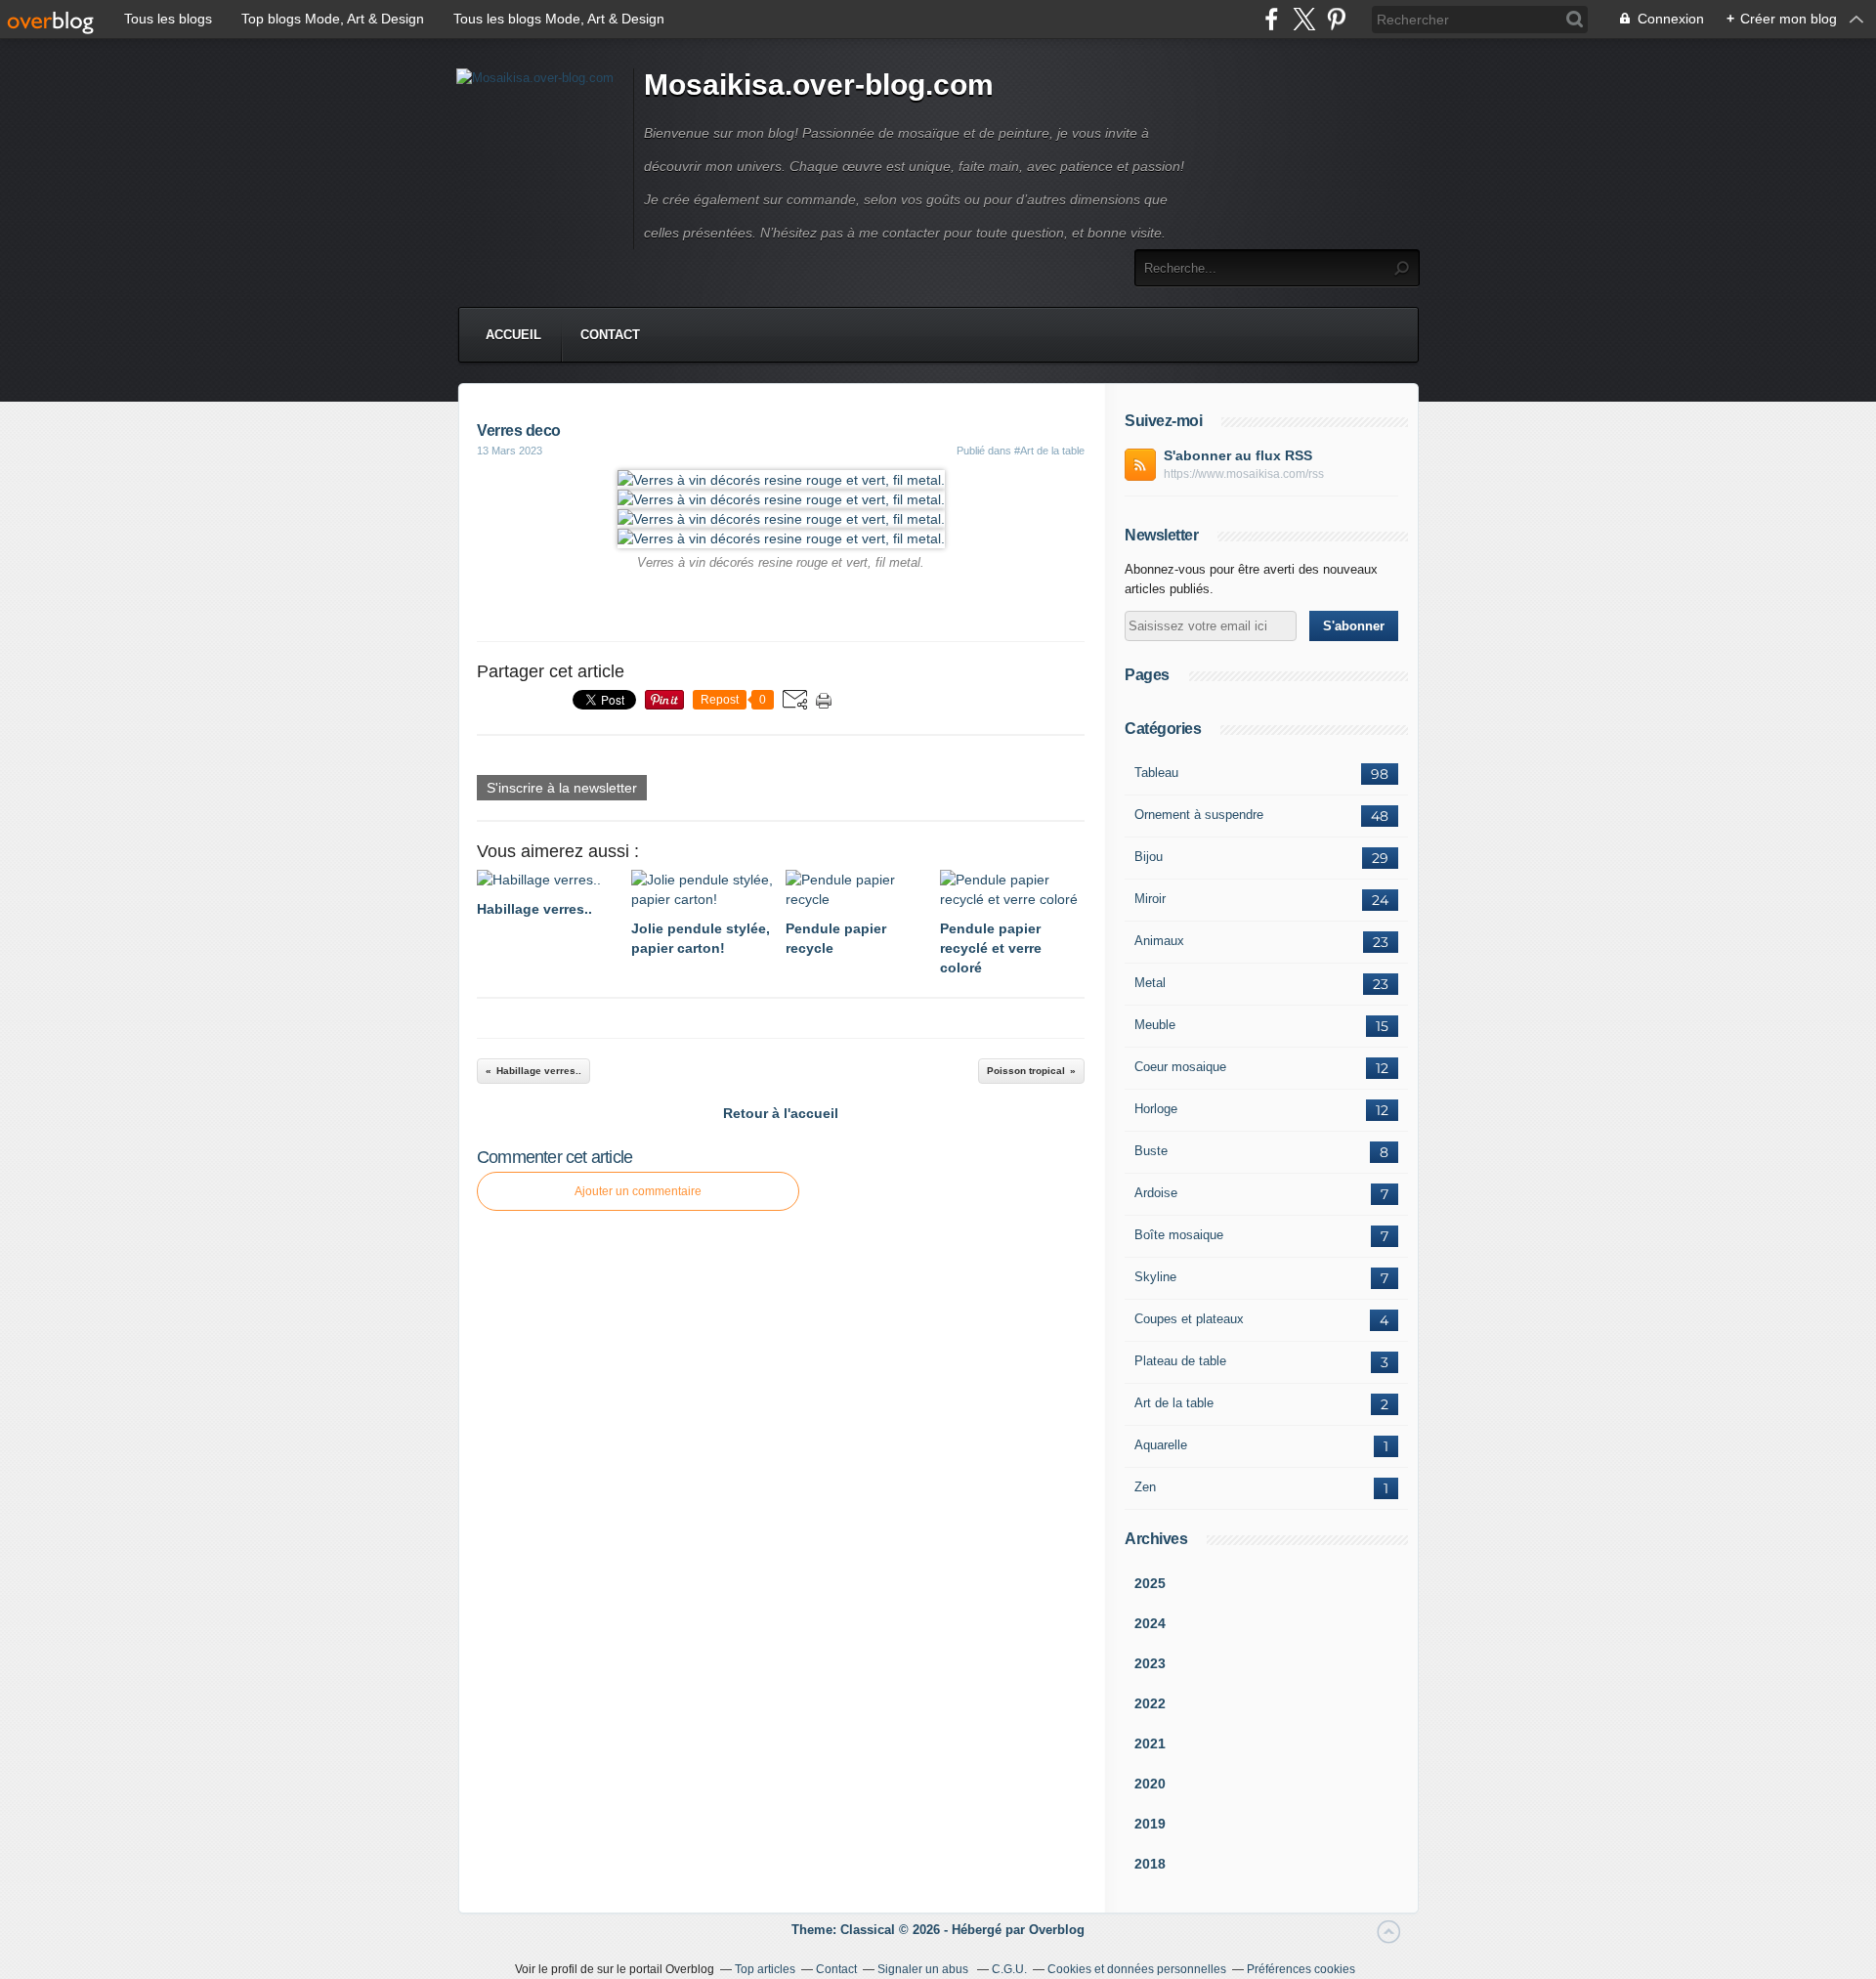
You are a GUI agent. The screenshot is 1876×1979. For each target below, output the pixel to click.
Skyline (1155, 1277)
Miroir (1150, 899)
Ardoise (1156, 1193)
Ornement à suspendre (1199, 815)
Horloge (1156, 1109)
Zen (1145, 1487)
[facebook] (1272, 19)
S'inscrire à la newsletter (562, 788)
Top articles (765, 1969)
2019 (1150, 1824)
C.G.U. (1009, 1969)
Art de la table (1174, 1403)
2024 (1150, 1623)
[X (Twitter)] (1304, 19)
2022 (1150, 1703)
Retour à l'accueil (781, 1113)
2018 (1150, 1864)
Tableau (1156, 773)
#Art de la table (1049, 451)
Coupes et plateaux (1189, 1319)
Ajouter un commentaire (638, 1191)
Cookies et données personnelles (1137, 1969)
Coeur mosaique (1180, 1067)
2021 (1150, 1743)
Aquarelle (1161, 1445)
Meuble (1155, 1025)
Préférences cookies (1301, 1969)
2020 (1150, 1784)
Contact (610, 335)
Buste (1151, 1151)
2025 (1150, 1583)
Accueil (513, 335)
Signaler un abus (924, 1969)
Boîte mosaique (1179, 1235)
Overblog (1057, 1930)
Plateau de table (1180, 1361)
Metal (1150, 983)
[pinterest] (1336, 19)
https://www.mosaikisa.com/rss (1244, 474)
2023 (1150, 1663)
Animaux (1159, 941)
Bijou (1149, 857)
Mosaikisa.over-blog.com (819, 85)
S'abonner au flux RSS (1238, 455)
